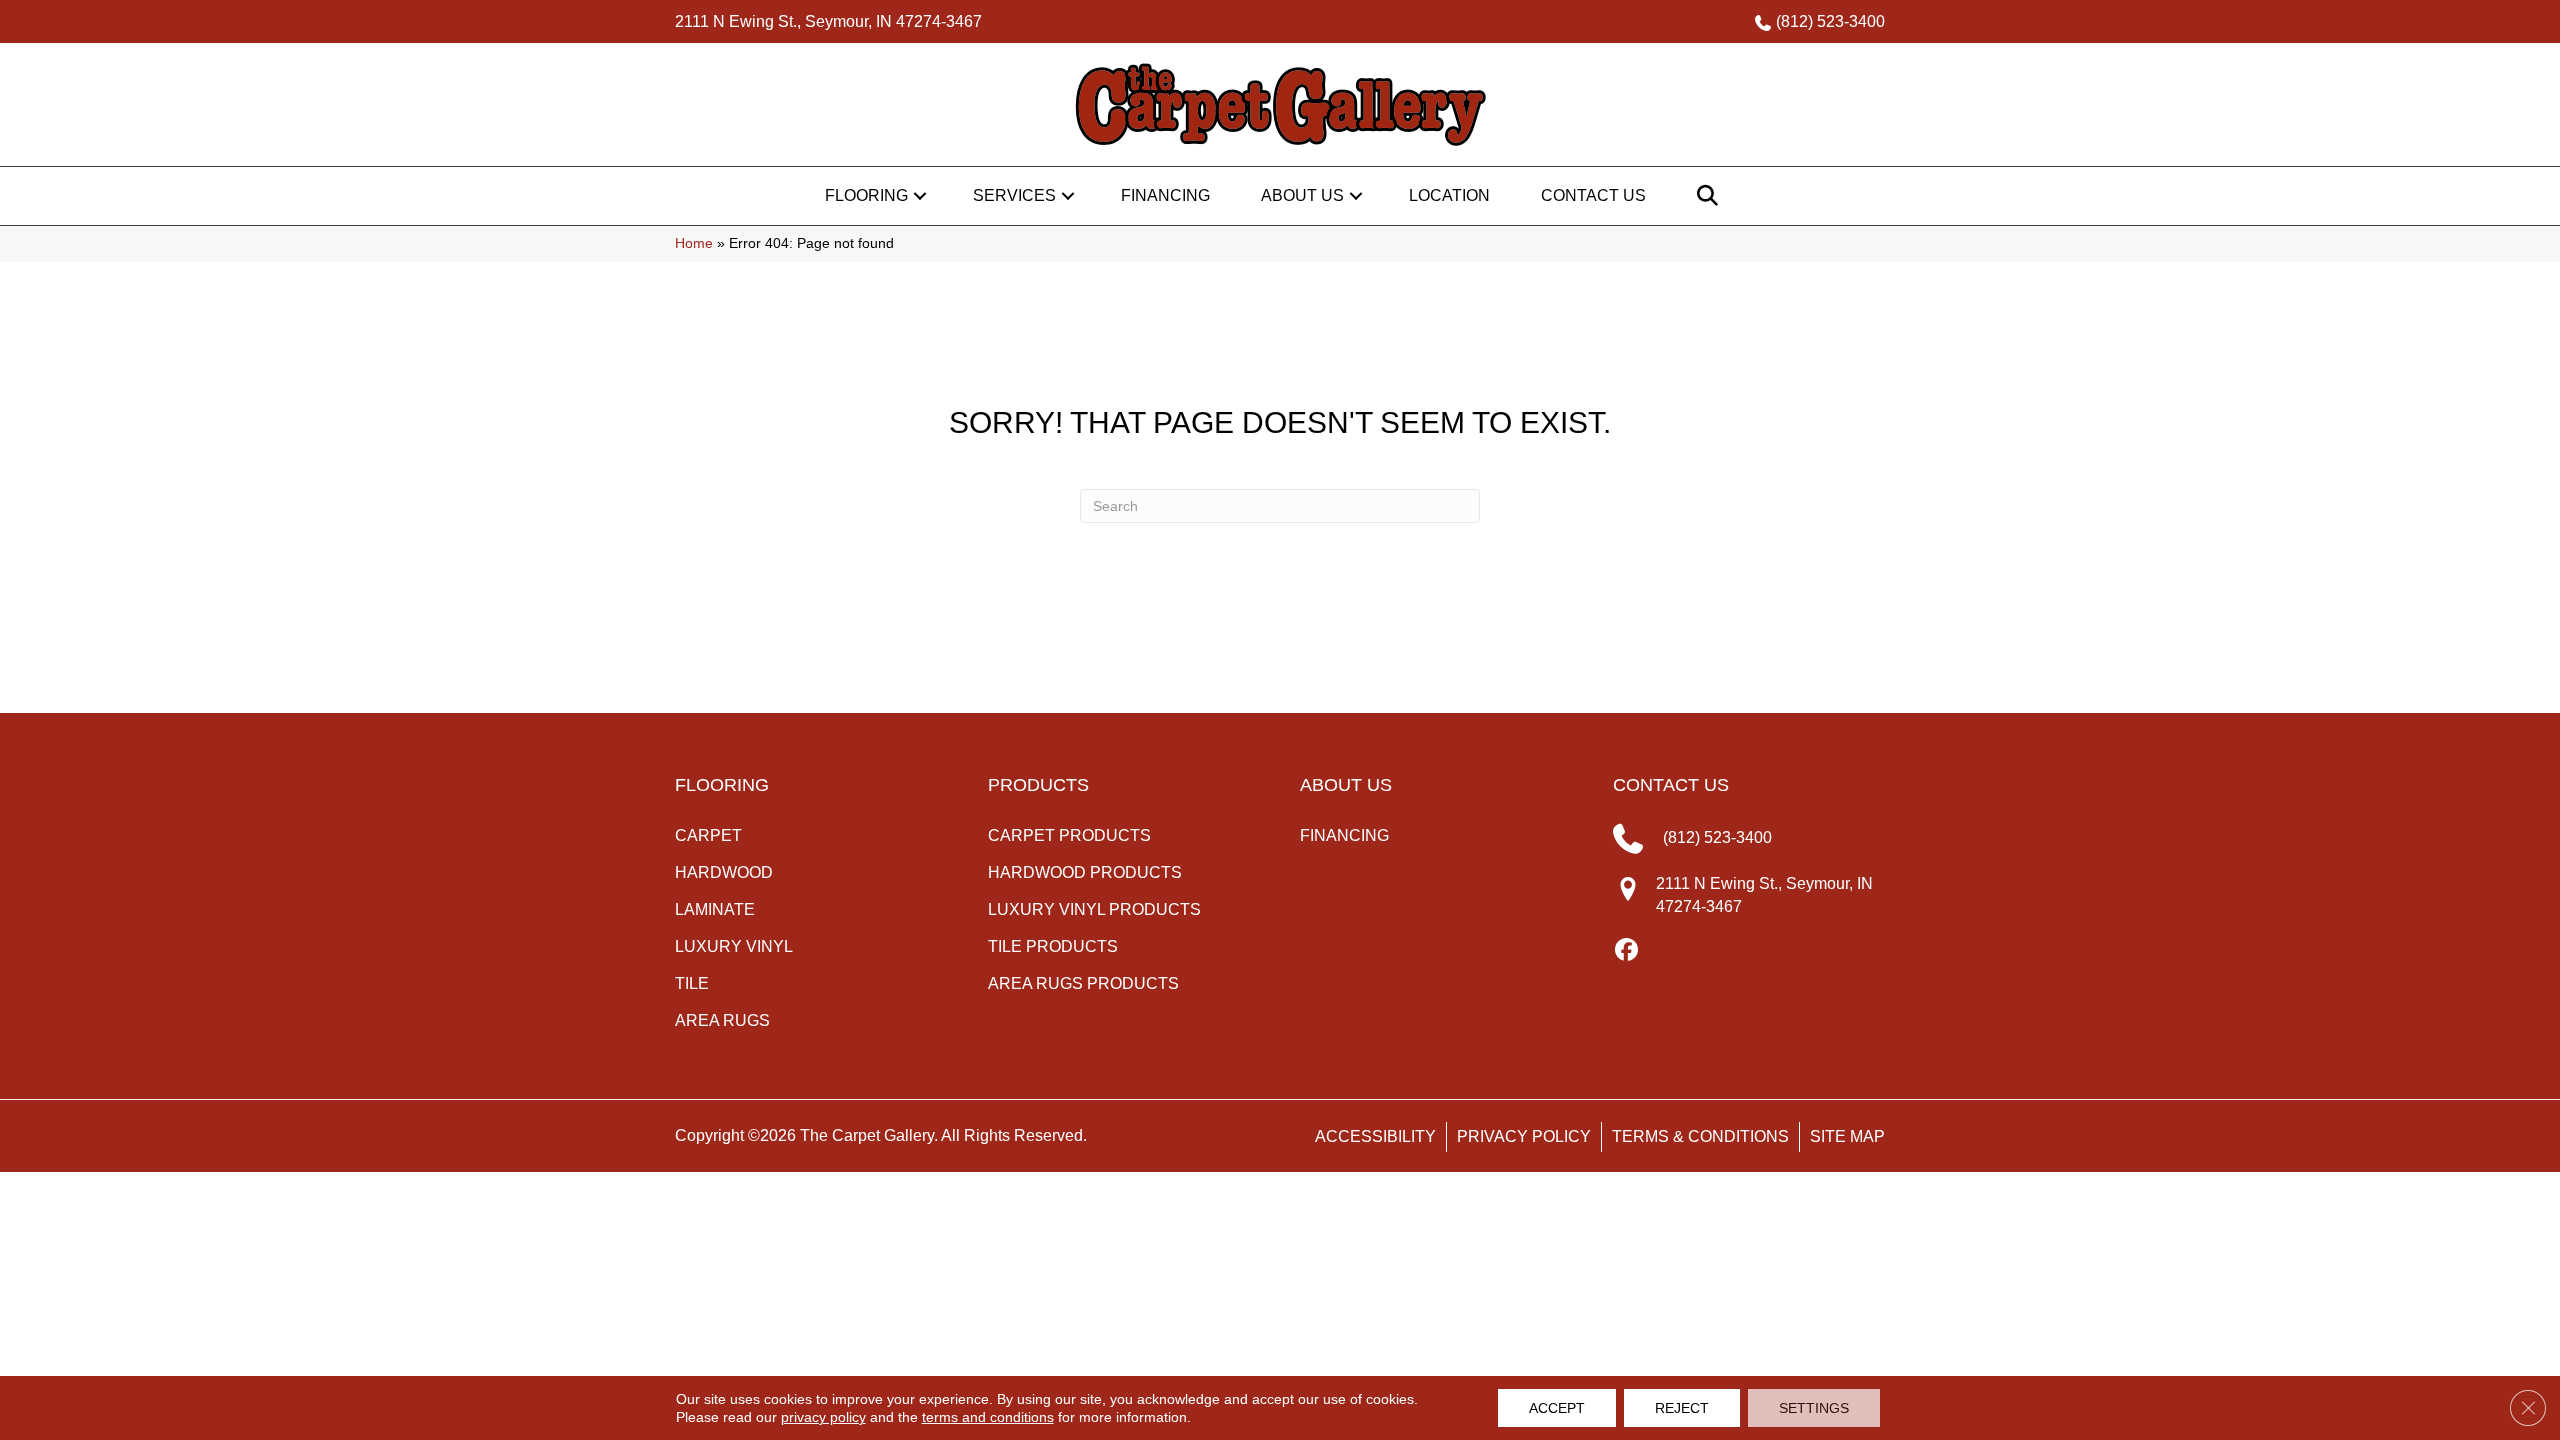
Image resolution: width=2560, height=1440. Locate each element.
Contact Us (1593, 195)
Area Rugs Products (1083, 983)
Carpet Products (1069, 835)
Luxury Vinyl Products (1094, 909)
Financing (1165, 195)
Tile (692, 983)
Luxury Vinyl (734, 946)
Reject (1682, 1408)
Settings (1814, 1408)
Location (1449, 195)
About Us (1302, 195)
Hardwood (724, 872)
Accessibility (1375, 1136)
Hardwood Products (1085, 872)
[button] (920, 196)
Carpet (708, 835)
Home (694, 243)
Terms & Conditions (1700, 1136)
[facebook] (1627, 951)
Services (1014, 195)
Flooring (866, 195)
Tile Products (1053, 946)
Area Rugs (722, 1020)
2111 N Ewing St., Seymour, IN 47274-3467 (828, 21)
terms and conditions (988, 1417)
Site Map (1847, 1136)
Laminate (715, 909)
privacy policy (823, 1417)
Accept (1557, 1408)
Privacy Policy (1524, 1136)
